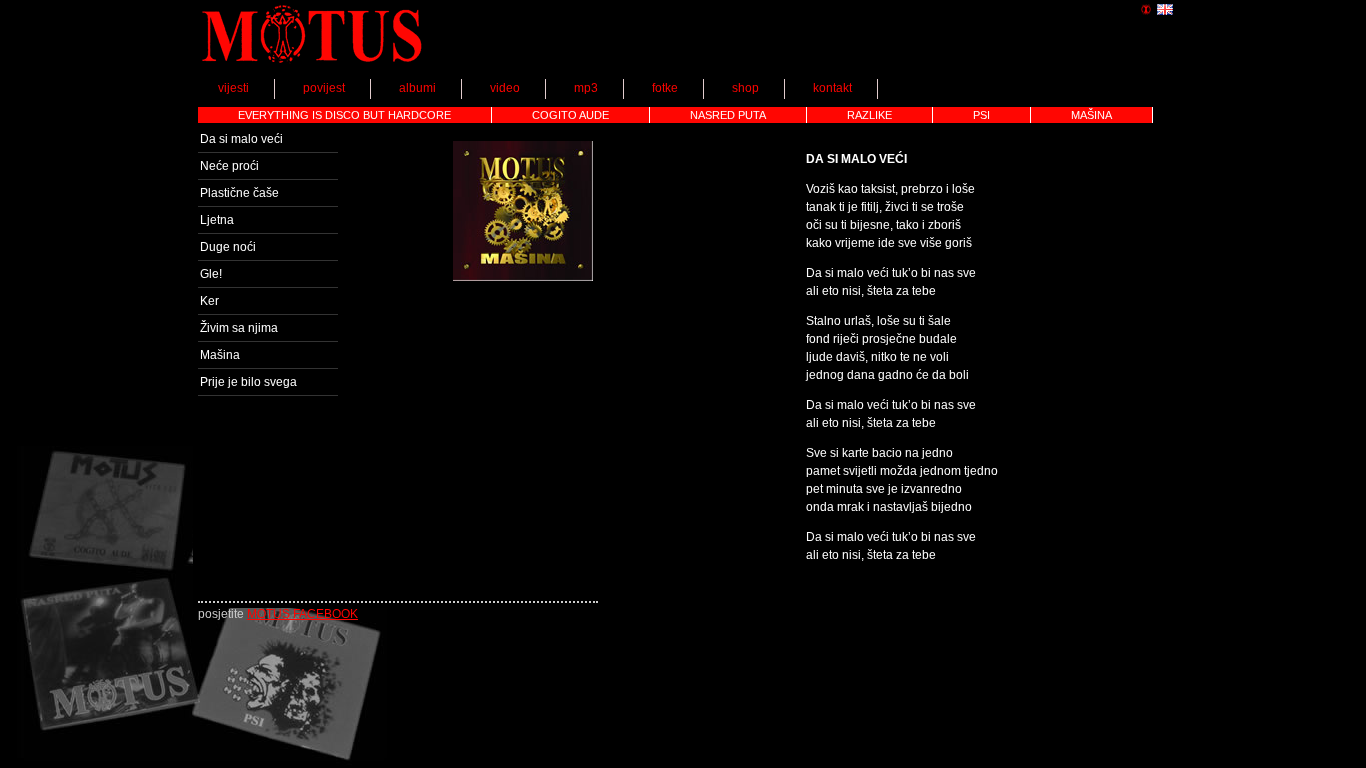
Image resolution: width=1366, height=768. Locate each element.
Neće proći (229, 166)
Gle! (211, 274)
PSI (981, 115)
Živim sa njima (239, 328)
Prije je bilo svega (248, 382)
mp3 (586, 88)
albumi (417, 88)
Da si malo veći (241, 139)
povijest (324, 88)
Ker (209, 301)
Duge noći (228, 247)
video (505, 88)
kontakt (832, 88)
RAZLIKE (869, 115)
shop (745, 88)
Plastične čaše (239, 193)
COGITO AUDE (570, 115)
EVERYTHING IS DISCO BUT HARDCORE (344, 115)
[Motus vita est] (312, 66)
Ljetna (217, 220)
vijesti (233, 88)
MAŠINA (1091, 115)
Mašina (220, 355)
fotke (665, 88)
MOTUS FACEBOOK (302, 614)
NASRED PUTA (728, 115)
